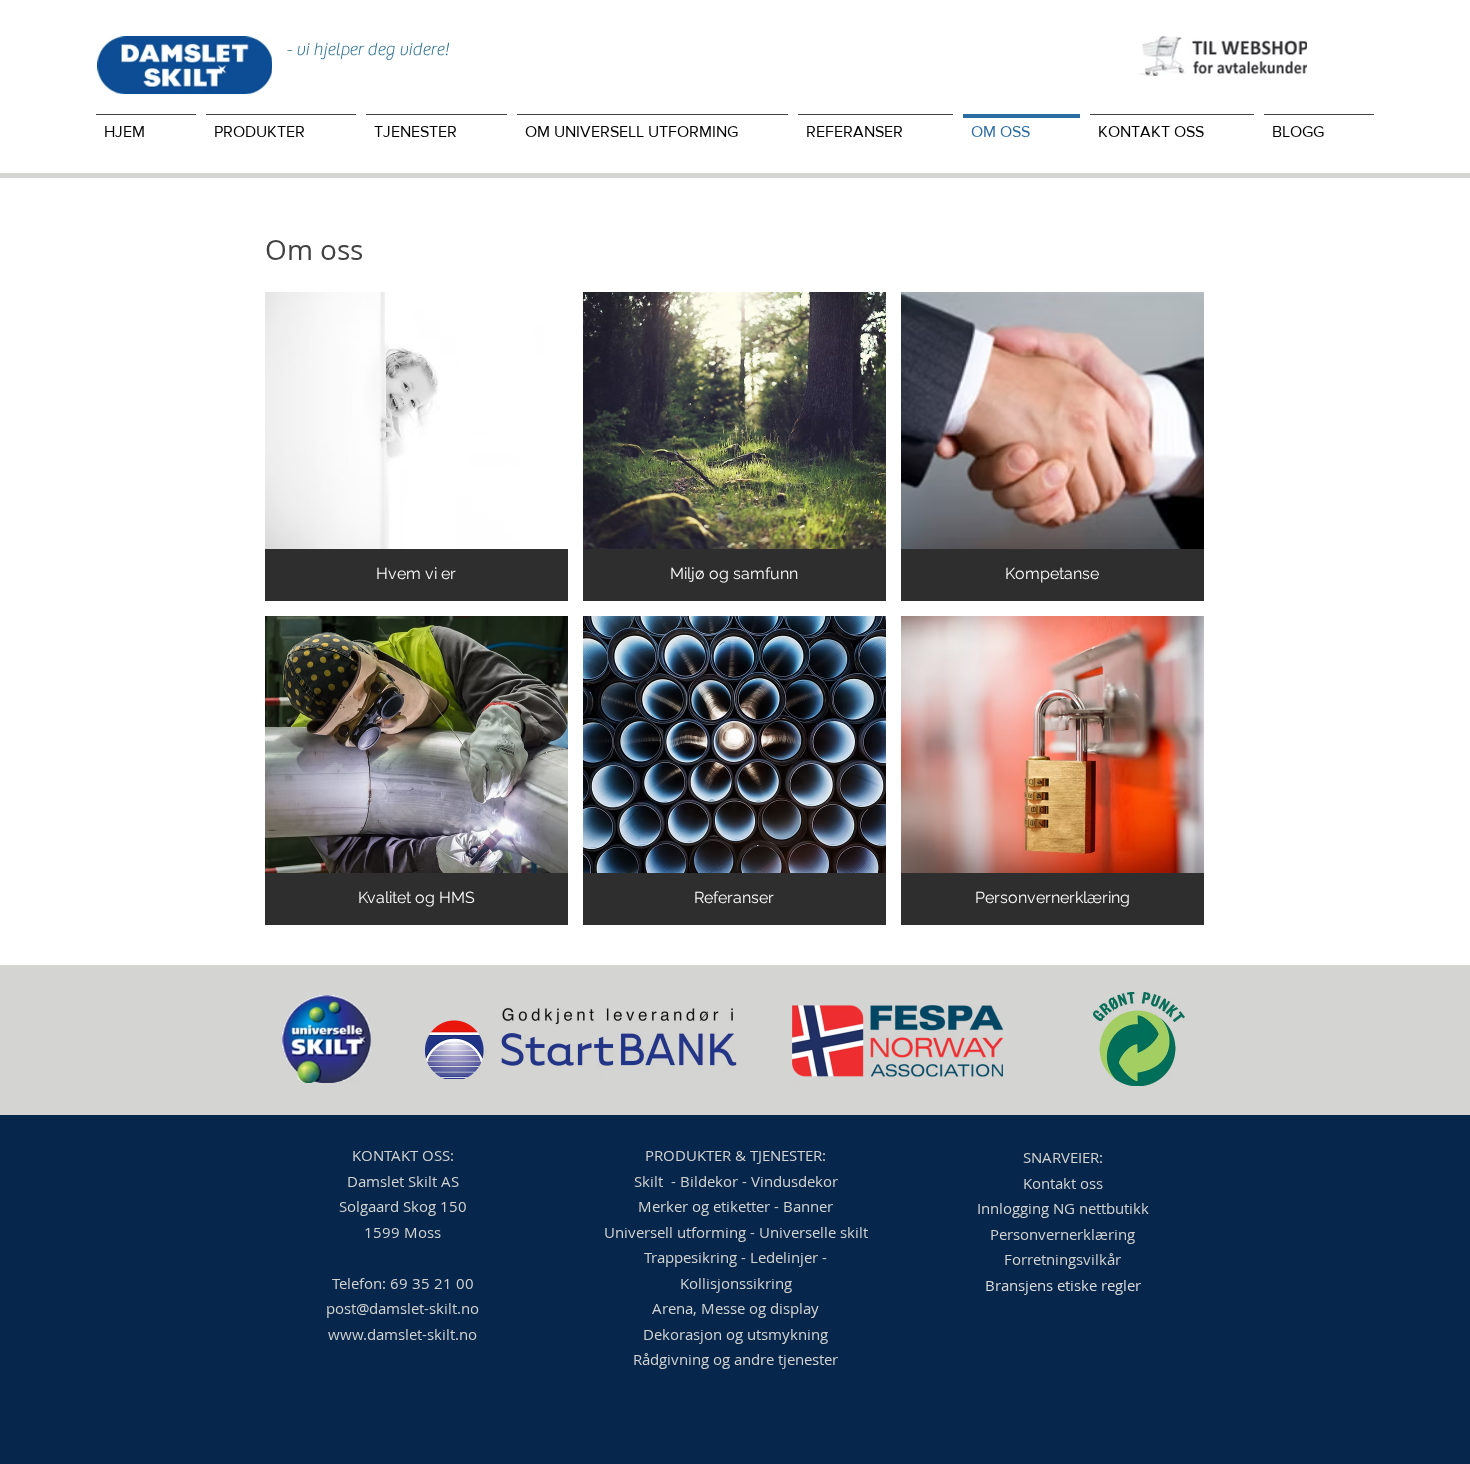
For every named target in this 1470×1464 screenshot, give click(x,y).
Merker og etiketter (704, 1206)
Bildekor (711, 1181)
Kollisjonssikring (736, 1283)
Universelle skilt (813, 1232)
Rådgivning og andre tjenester (735, 1359)
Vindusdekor (794, 1181)
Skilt (650, 1181)
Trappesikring (690, 1257)
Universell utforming (675, 1232)
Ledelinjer (786, 1257)
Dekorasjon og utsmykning (735, 1334)
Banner (808, 1206)
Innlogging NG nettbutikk (1063, 1208)
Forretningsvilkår (1062, 1259)
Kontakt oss (1063, 1183)
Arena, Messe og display (735, 1308)
